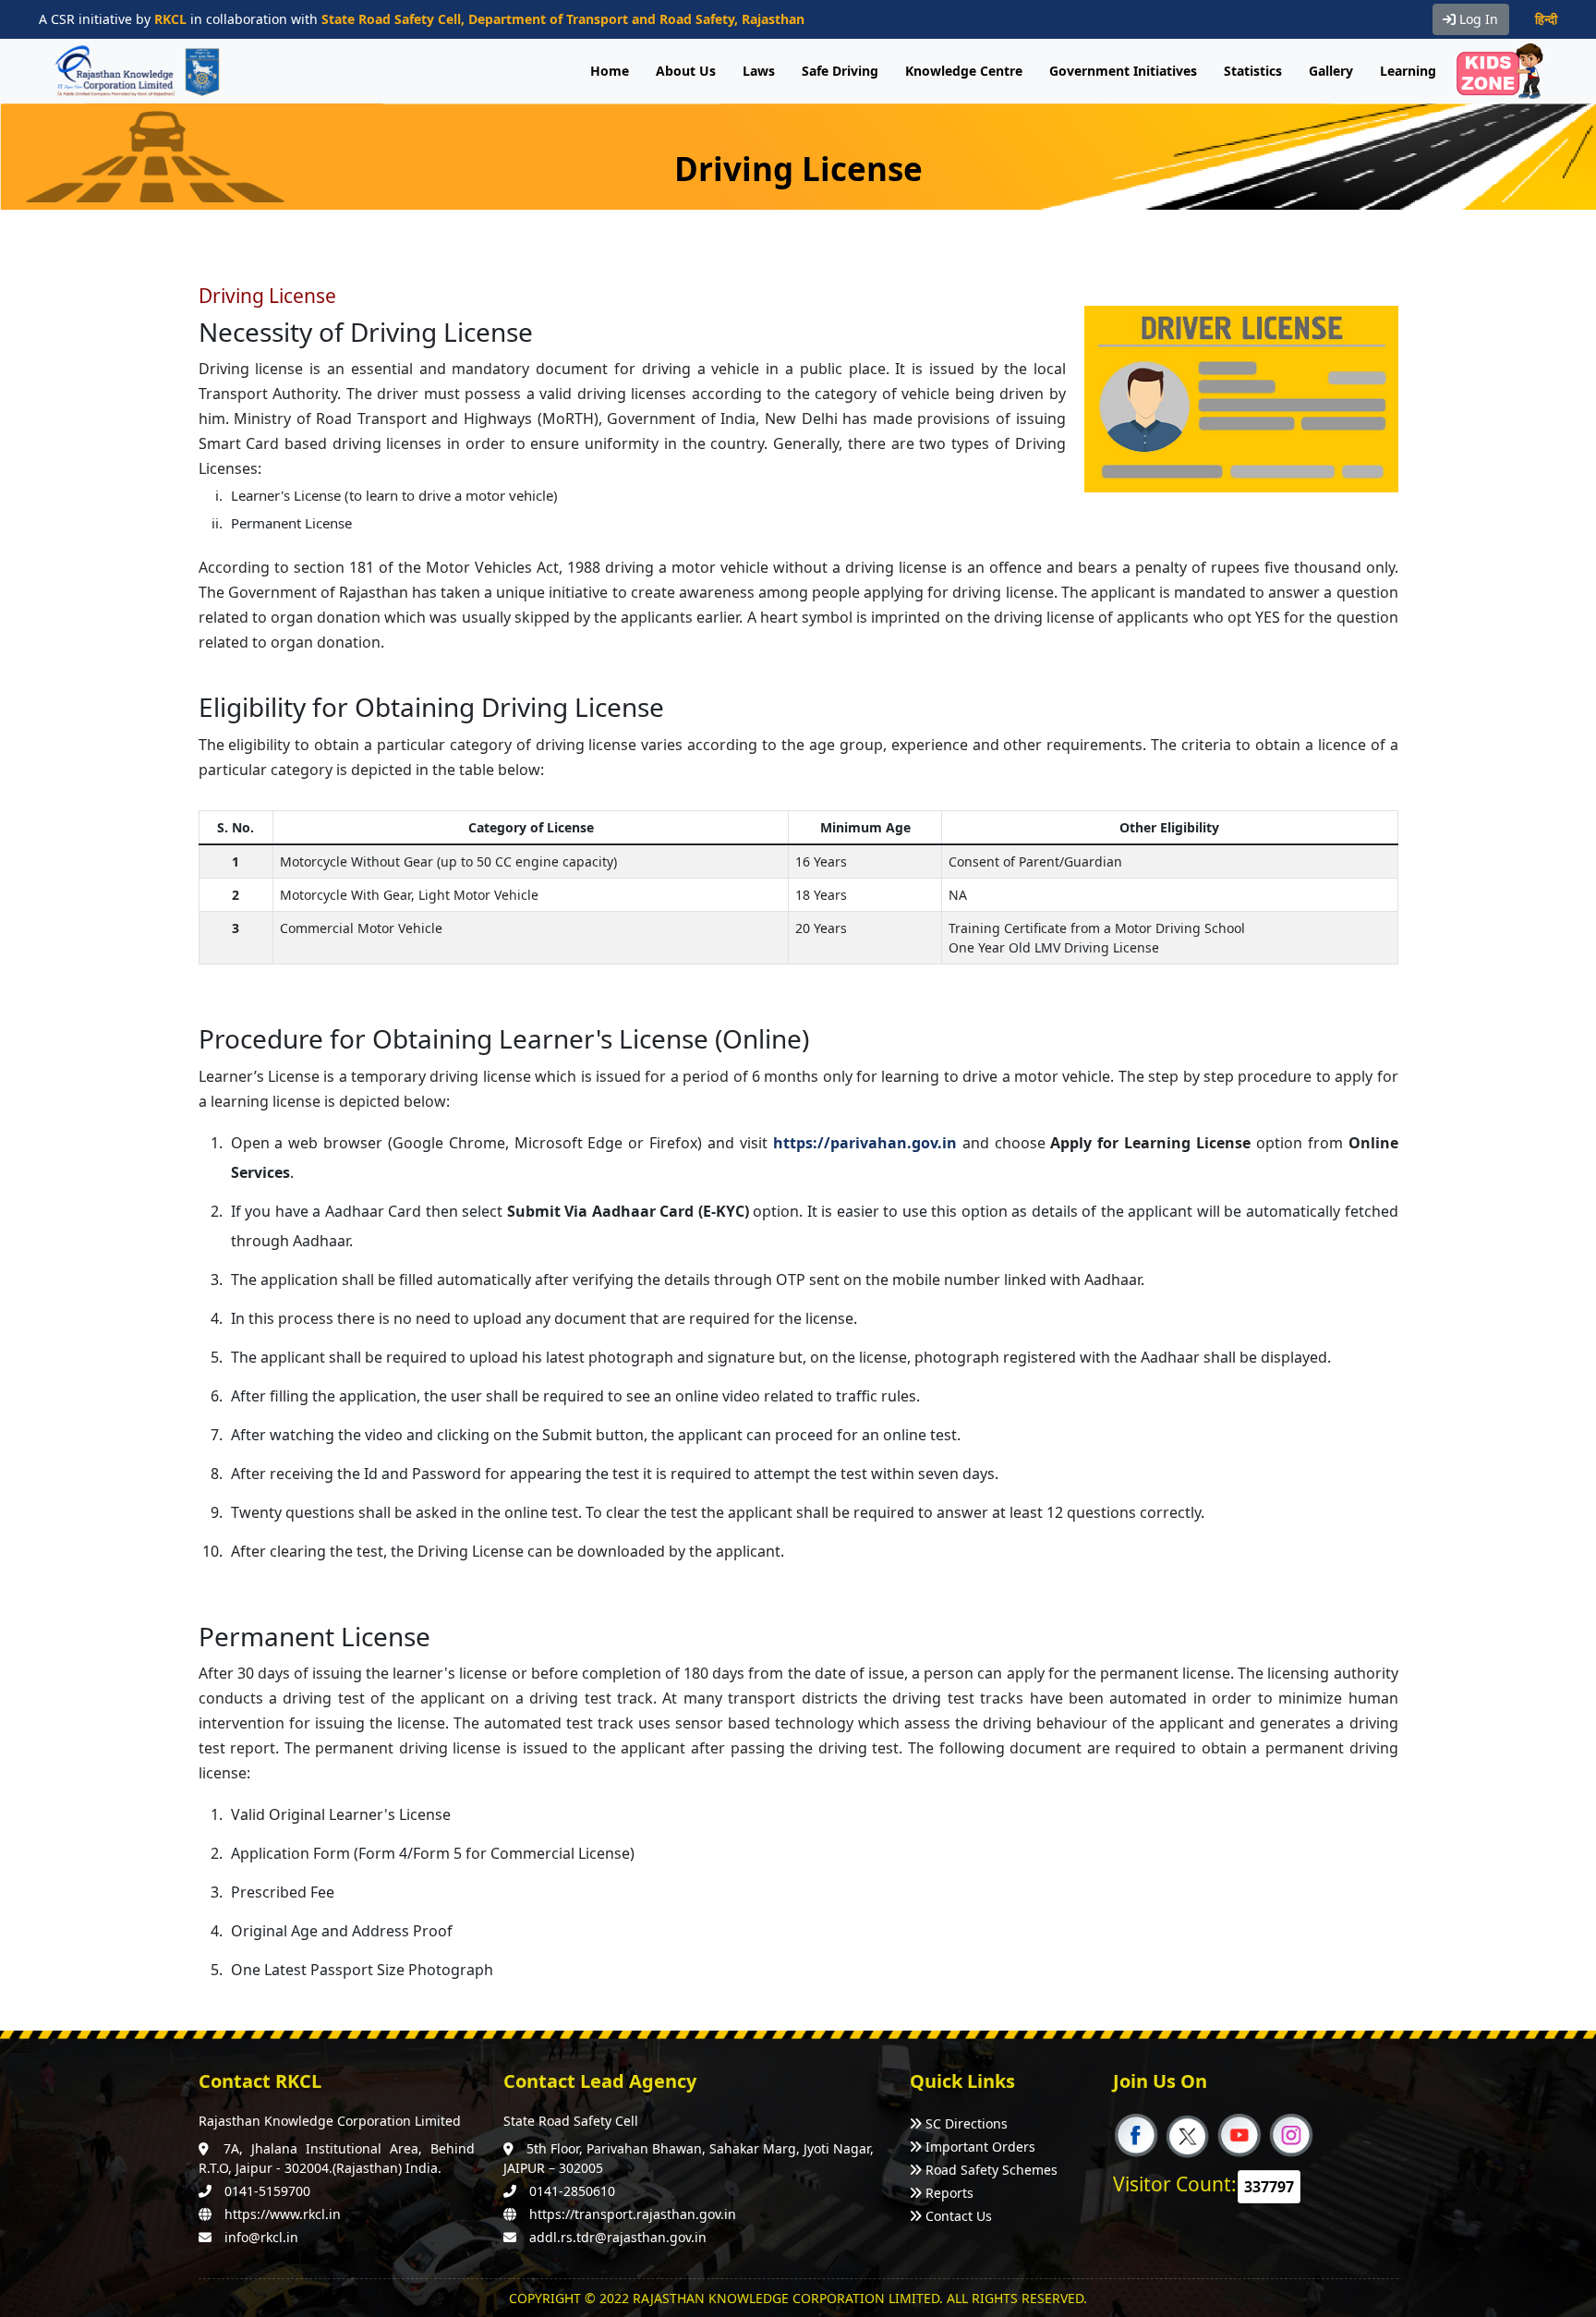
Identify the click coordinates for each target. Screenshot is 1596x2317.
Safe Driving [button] (840, 71)
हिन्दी (1546, 19)
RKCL (170, 19)
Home (610, 71)
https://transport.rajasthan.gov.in (633, 2214)
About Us (686, 71)
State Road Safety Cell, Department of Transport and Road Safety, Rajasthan (563, 19)
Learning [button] (1408, 71)
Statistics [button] (1253, 71)
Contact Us (959, 2216)
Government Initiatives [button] (1123, 71)
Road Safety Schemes (991, 2170)
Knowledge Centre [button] (964, 71)
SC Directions (967, 2123)
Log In (1477, 19)
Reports (949, 2193)
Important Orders (980, 2147)
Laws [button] (759, 71)
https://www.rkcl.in (283, 2214)
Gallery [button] (1331, 71)
